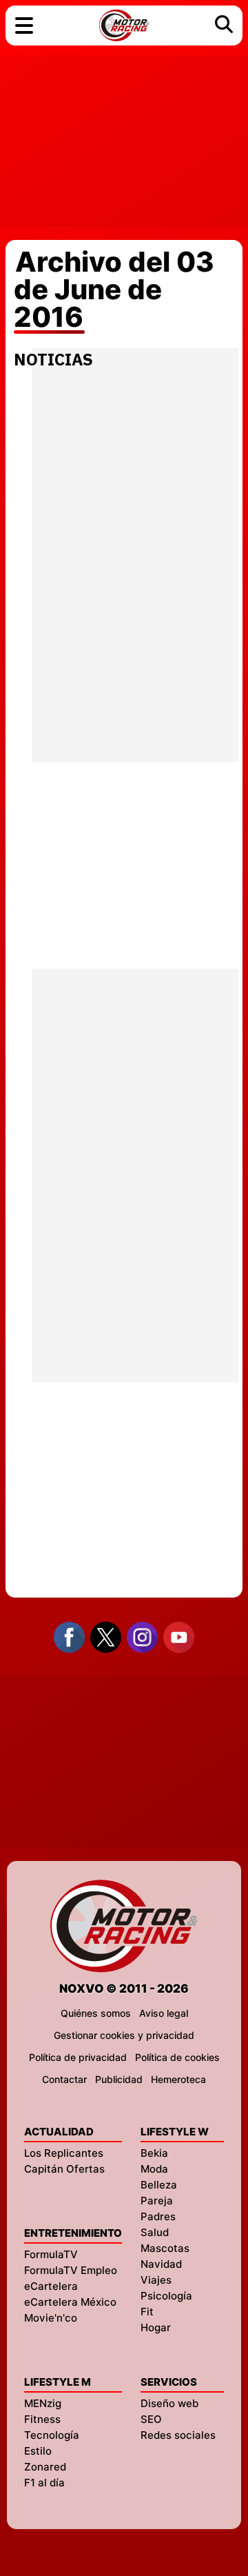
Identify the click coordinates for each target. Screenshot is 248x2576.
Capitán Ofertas (64, 2169)
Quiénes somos (96, 2013)
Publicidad (119, 2079)
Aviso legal (164, 2013)
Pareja (157, 2201)
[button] (24, 26)
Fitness (42, 2419)
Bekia (154, 2153)
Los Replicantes (64, 2153)
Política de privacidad (78, 2057)
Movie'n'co (51, 2318)
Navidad (161, 2264)
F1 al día (44, 2483)
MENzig (43, 2403)
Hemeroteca (178, 2079)
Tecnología (52, 2435)
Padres (158, 2216)
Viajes (156, 2280)
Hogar (156, 2327)
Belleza (159, 2185)
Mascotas (165, 2248)
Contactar (64, 2079)
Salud (155, 2232)
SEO (151, 2419)
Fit (147, 2312)
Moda (154, 2169)
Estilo (38, 2451)
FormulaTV (51, 2254)
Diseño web (169, 2403)
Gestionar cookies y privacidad (124, 2035)
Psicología (166, 2296)
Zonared (45, 2467)
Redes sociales (178, 2435)
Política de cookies (177, 2057)
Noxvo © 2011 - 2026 (124, 1989)
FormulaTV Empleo (71, 2270)
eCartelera (51, 2286)
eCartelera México (70, 2302)
